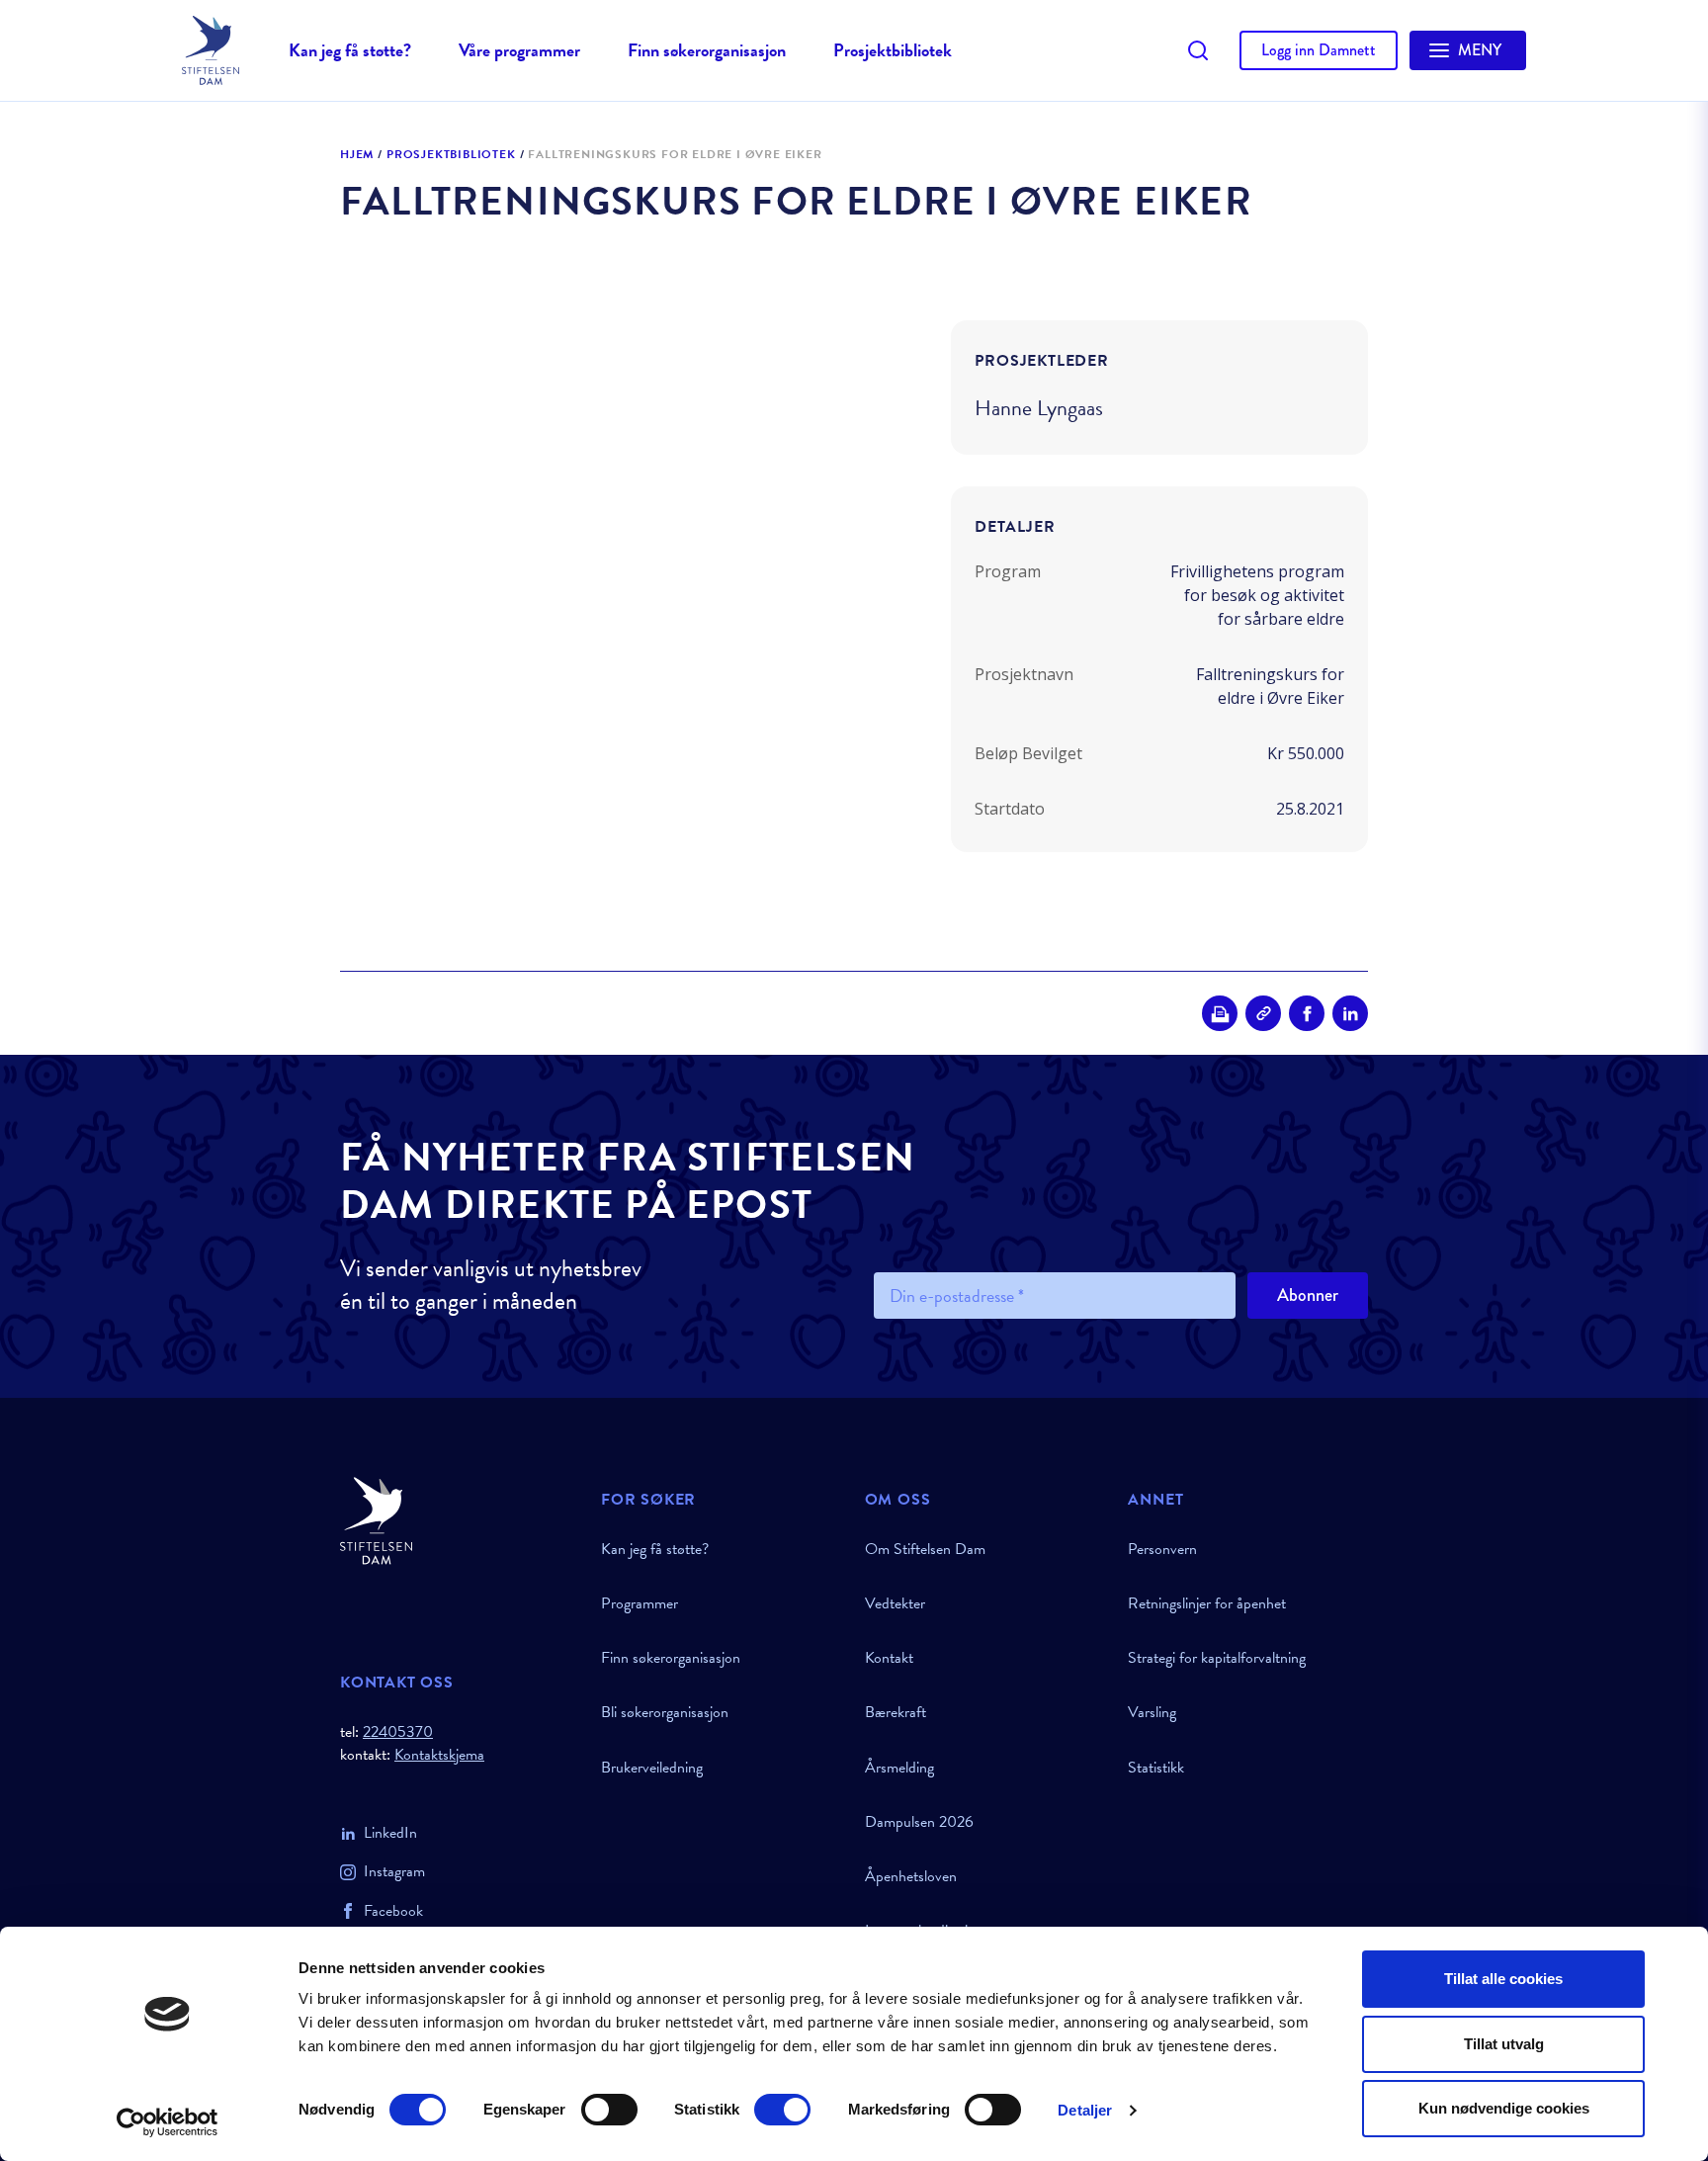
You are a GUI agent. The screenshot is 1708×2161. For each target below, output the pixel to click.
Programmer (640, 1603)
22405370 (398, 1732)
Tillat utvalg (1504, 2044)
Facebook (393, 1911)
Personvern (1162, 1549)
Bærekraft (896, 1712)
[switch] (609, 2110)
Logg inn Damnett (1319, 50)
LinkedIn (390, 1833)
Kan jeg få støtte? (350, 50)
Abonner (1308, 1295)
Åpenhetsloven (911, 1876)
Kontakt (889, 1658)
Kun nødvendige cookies (1504, 2108)
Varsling (1152, 1712)
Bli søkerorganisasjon (665, 1712)
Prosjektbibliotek (893, 50)
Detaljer (1085, 2110)
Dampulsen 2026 (919, 1822)
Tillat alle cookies (1503, 1979)
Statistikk (1156, 1768)
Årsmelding (899, 1768)
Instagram (394, 1871)
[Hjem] (459, 1521)
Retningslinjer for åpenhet (1207, 1603)
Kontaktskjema (439, 1755)
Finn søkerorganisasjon (707, 50)
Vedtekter (895, 1603)
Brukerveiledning (652, 1768)
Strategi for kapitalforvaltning (1217, 1658)
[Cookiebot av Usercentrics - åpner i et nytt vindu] (168, 2122)
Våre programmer (519, 50)
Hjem (357, 155)
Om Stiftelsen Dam (925, 1549)
